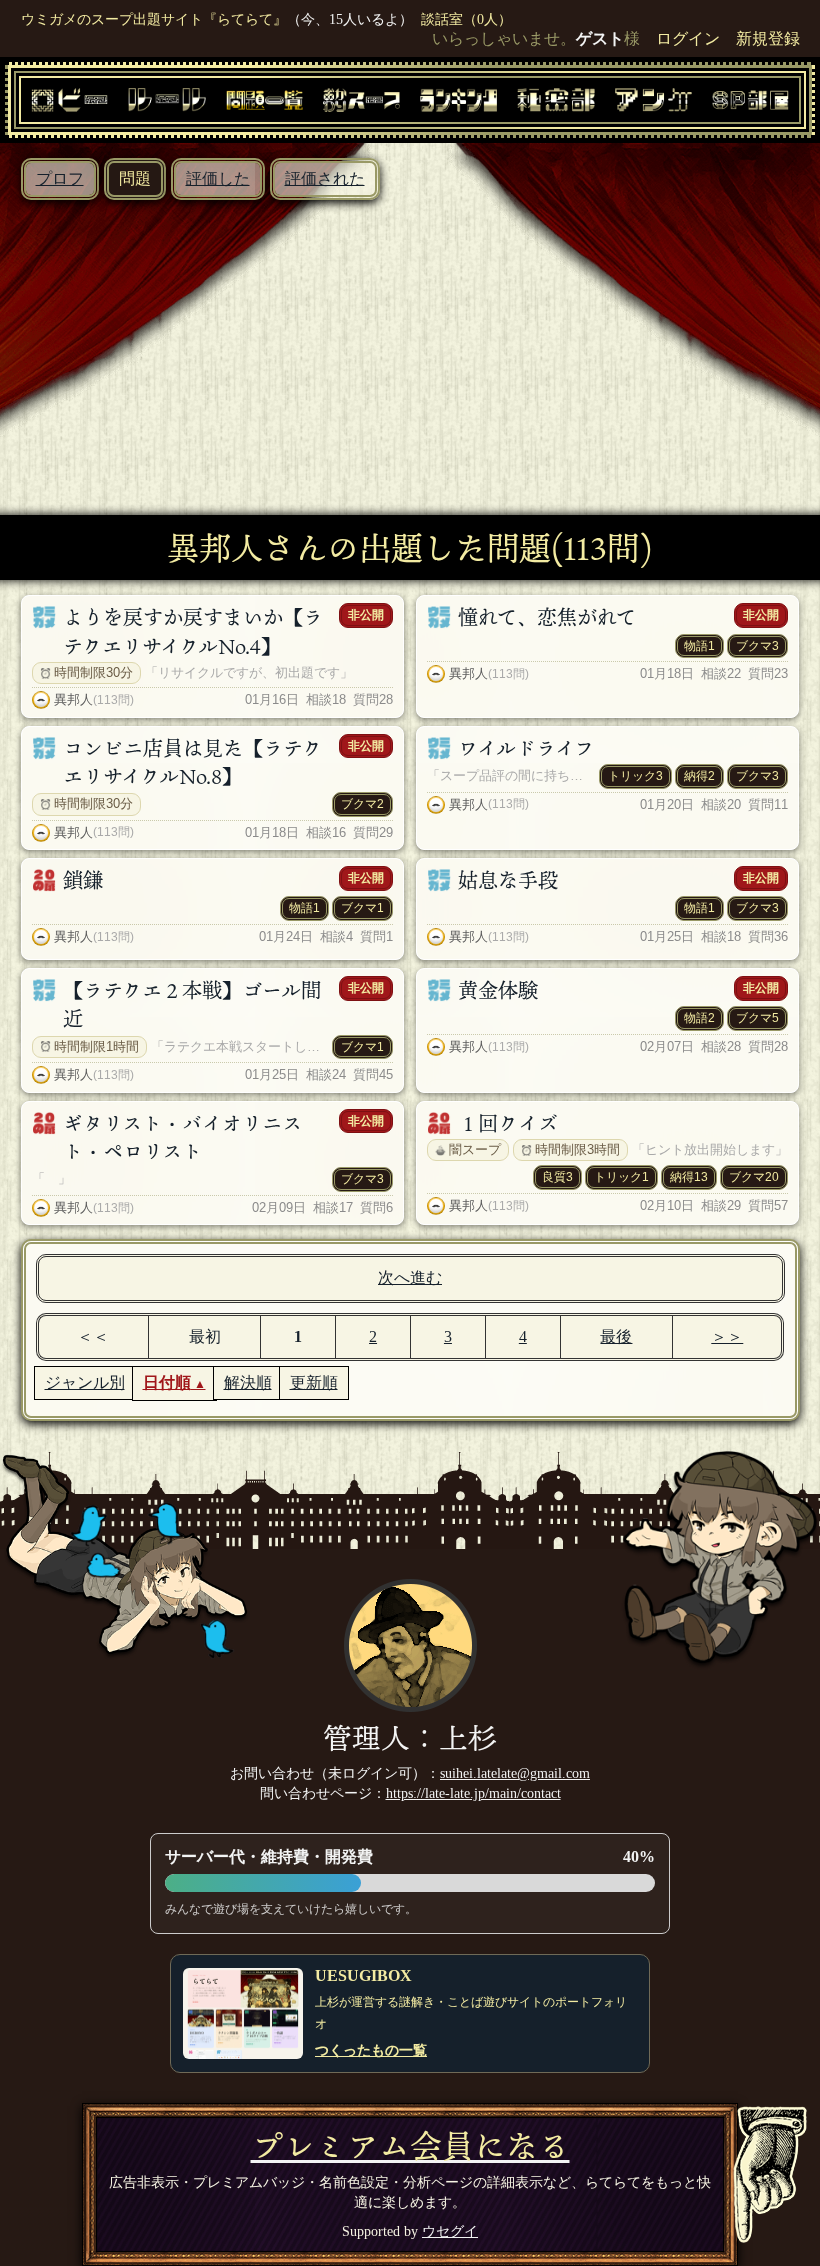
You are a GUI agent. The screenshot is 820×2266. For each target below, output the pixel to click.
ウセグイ (450, 2231)
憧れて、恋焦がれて (547, 617)
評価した (218, 178)
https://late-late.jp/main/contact (473, 1793)
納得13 (689, 1177)
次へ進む (410, 1277)
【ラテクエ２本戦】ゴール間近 (192, 1004)
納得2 (699, 776)
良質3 (557, 1177)
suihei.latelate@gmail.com (515, 1773)
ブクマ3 (757, 646)
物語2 (699, 1018)
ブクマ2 (362, 804)
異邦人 (73, 699)
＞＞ (727, 1336)
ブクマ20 (754, 1177)
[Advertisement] (410, 350)
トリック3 (635, 776)
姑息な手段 (508, 880)
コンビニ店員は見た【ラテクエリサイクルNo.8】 (192, 762)
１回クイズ (508, 1123)
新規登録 (768, 38)
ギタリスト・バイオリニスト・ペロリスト (182, 1137)
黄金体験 (498, 990)
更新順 (314, 1382)
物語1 (699, 646)
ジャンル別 (85, 1382)
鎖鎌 (83, 880)
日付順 (167, 1382)
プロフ (60, 178)
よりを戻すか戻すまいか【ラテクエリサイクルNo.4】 (193, 631)
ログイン (688, 38)
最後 (616, 1336)
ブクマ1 (362, 908)
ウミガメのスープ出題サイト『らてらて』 (154, 19)
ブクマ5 (757, 1018)
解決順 (248, 1382)
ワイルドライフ (526, 748)
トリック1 (621, 1177)
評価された (325, 178)
